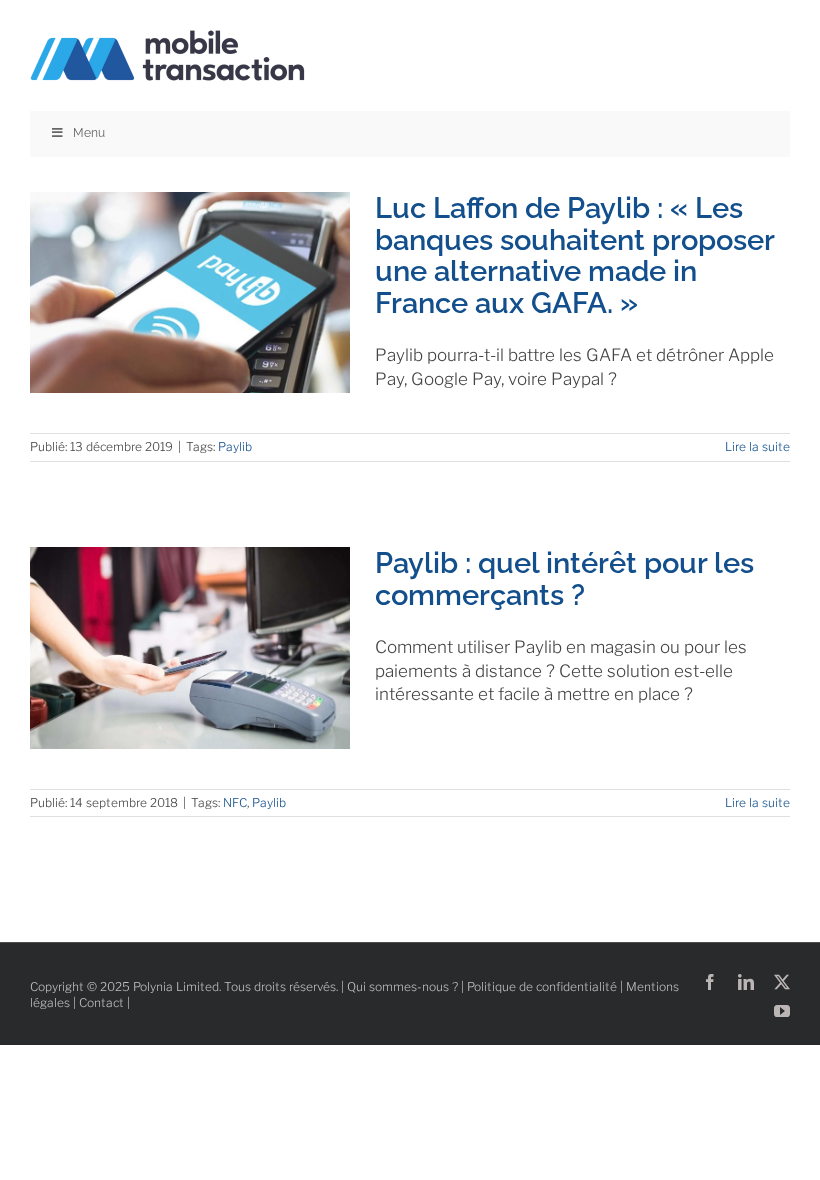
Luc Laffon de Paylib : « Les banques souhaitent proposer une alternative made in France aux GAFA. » (574, 255)
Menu (89, 133)
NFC (235, 802)
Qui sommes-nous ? (402, 986)
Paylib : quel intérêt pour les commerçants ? (564, 578)
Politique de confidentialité (542, 986)
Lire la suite (757, 446)
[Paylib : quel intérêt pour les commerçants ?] (190, 648)
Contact (101, 1002)
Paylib (235, 446)
